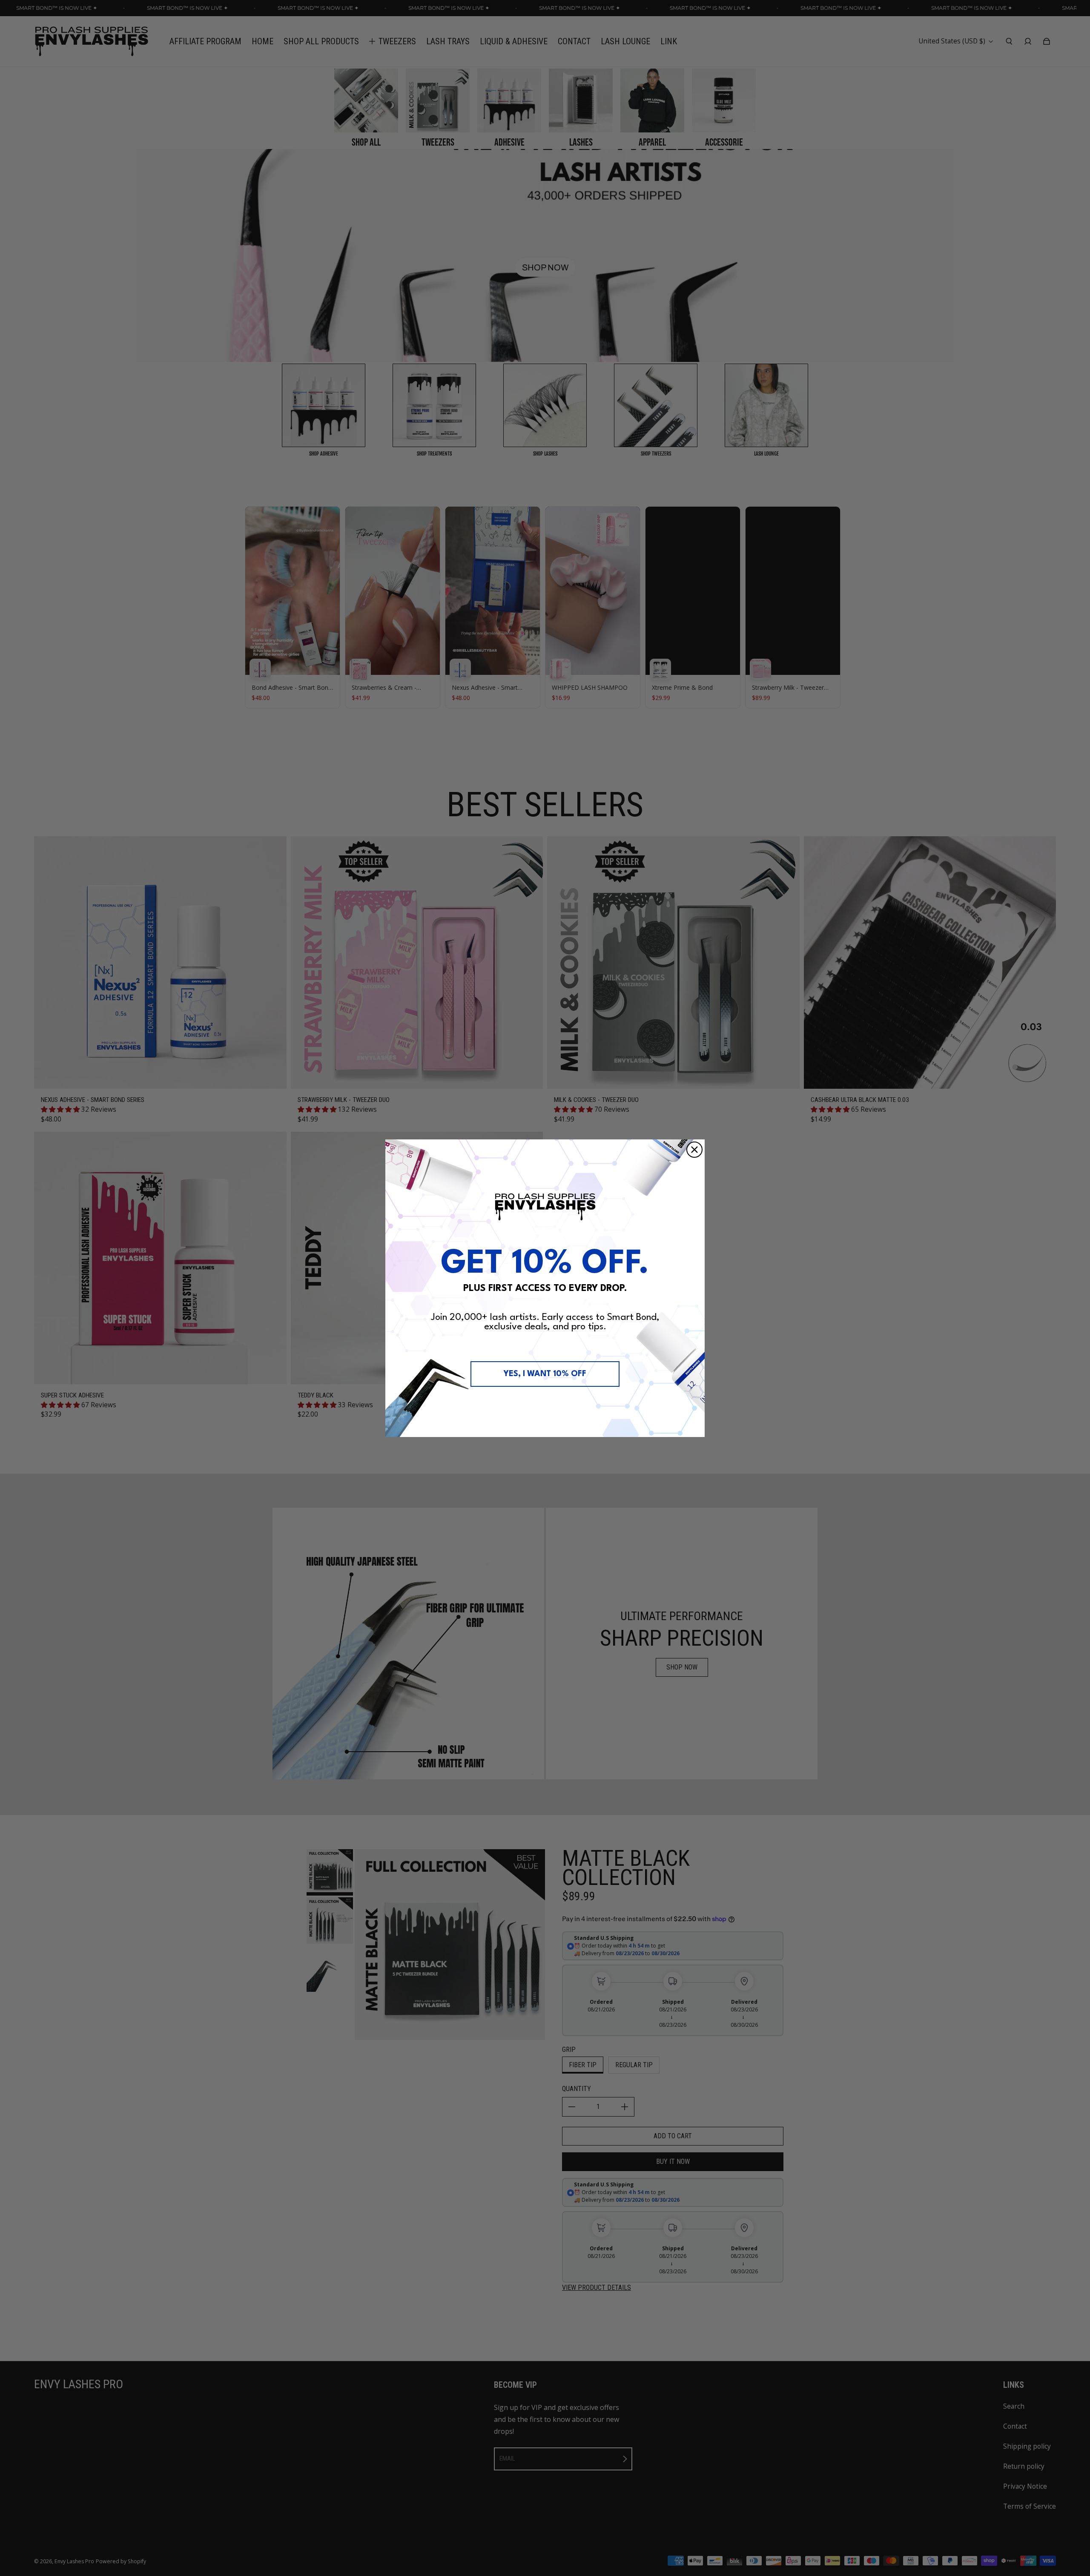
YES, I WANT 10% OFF (545, 1374)
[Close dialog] (694, 1150)
